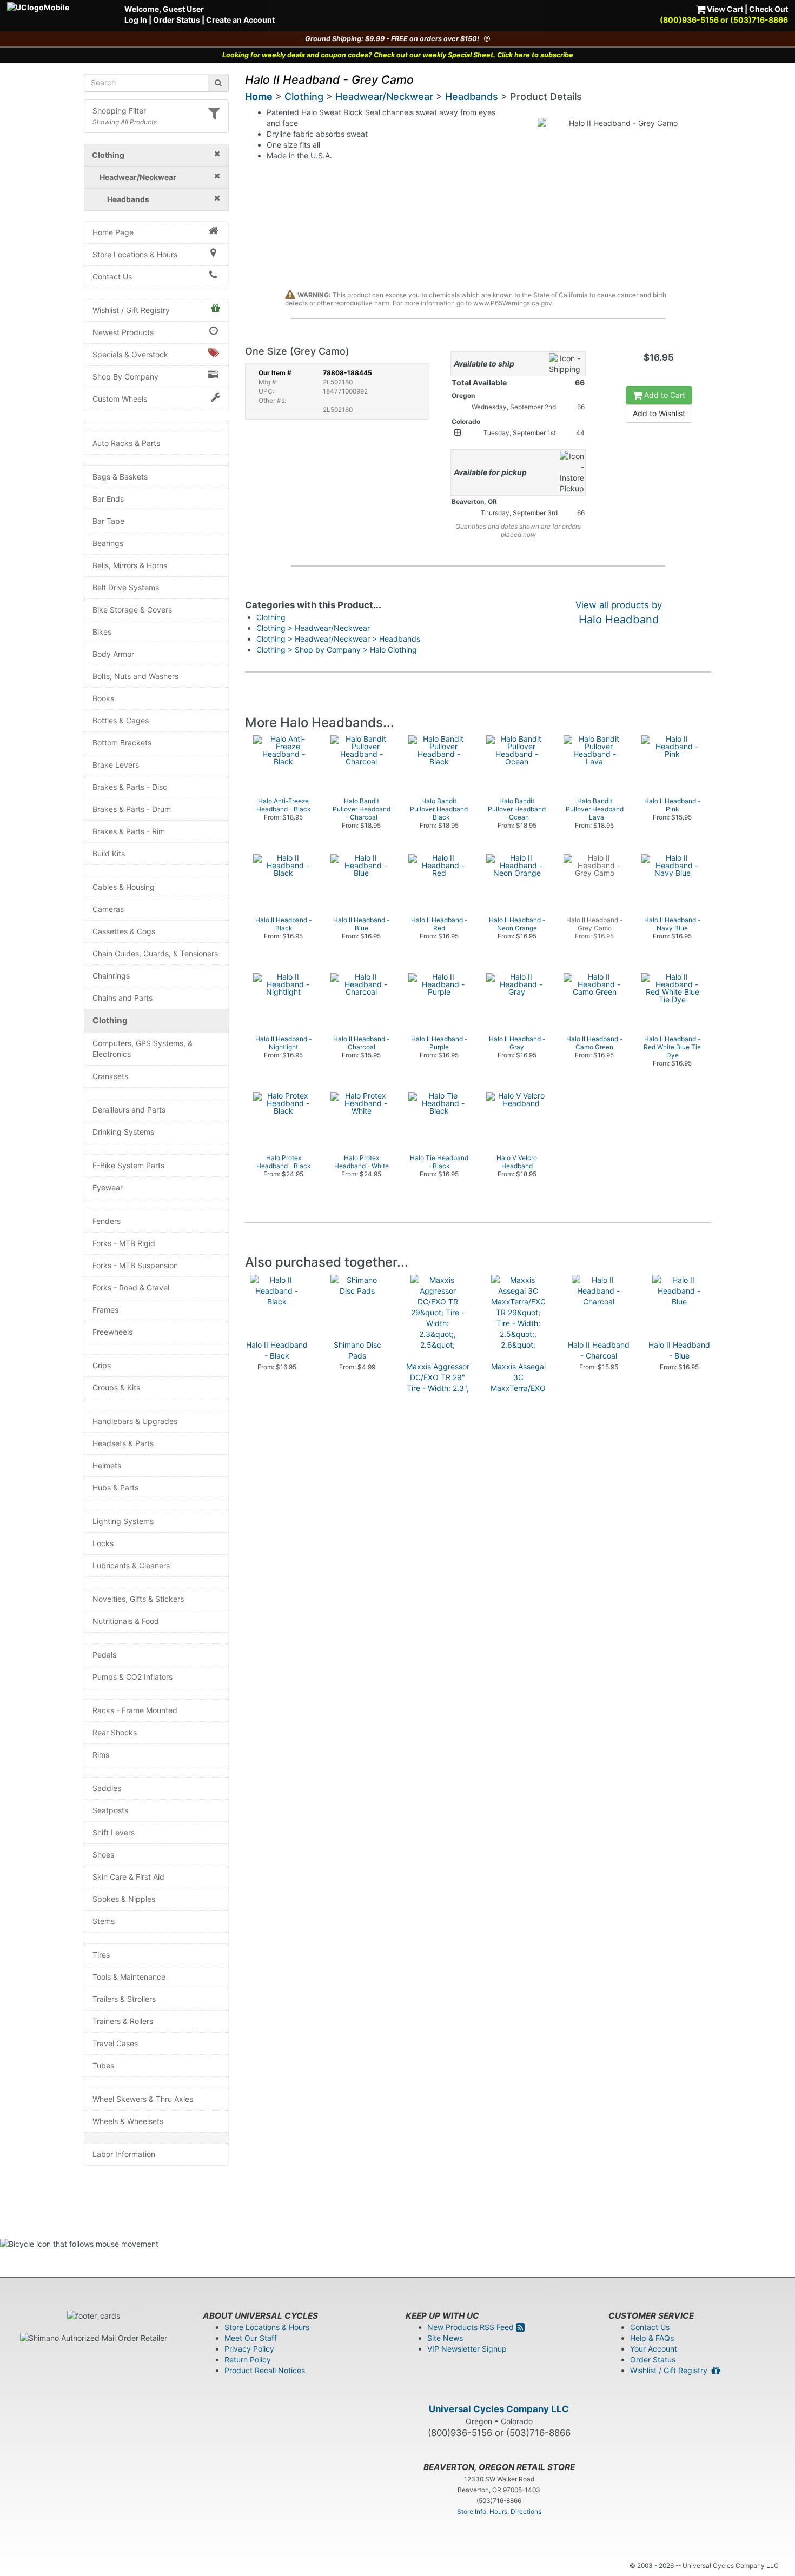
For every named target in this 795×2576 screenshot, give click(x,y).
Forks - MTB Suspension (135, 1265)
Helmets (107, 1465)
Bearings (108, 543)
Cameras (108, 909)
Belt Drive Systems (126, 587)
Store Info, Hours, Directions (499, 2511)
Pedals (104, 1655)
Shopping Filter (119, 111)
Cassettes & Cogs (124, 931)
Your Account (654, 2349)
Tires (101, 1955)
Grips (102, 1365)
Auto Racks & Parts (126, 443)
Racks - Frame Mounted (135, 1710)
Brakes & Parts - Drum (132, 809)
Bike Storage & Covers (132, 610)
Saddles (107, 1788)
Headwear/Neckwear (384, 96)
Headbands (472, 96)
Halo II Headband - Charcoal (599, 1350)
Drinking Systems (123, 1132)
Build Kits (109, 853)
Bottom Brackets (122, 743)
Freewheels (112, 1332)
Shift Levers (114, 1832)
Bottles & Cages (121, 720)
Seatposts (110, 1810)
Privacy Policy (249, 2349)
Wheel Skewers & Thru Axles (143, 2099)
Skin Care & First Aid (128, 1877)
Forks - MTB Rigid (124, 1243)
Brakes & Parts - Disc (130, 787)
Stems (104, 1921)
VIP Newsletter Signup (467, 2349)
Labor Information (124, 2154)
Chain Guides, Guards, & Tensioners (155, 953)
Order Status (177, 20)
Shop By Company (125, 377)
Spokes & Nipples (124, 1899)
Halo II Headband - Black (277, 1350)
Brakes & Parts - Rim (129, 831)
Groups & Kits (116, 1387)
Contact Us (112, 277)
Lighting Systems (123, 1521)
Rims (101, 1755)
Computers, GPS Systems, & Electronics (143, 1049)
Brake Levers (116, 765)
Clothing (110, 1020)
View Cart (724, 9)
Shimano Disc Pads (357, 1350)
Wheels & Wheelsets (128, 2121)
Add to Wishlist (659, 413)
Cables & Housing (124, 887)
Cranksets (110, 1076)
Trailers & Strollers (124, 1999)
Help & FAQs (652, 2338)
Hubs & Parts (115, 1487)
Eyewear (108, 1187)
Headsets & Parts (123, 1443)
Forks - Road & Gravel (131, 1287)
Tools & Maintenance (129, 1977)
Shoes (103, 1855)
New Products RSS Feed (472, 2327)
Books (103, 698)
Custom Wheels (120, 399)
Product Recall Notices (265, 2370)
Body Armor (113, 654)
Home (259, 96)
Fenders (107, 1221)
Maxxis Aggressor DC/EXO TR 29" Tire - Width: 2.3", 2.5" (438, 1383)
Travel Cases (115, 2043)
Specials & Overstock (130, 354)
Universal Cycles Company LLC (499, 2409)
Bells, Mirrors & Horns (130, 565)
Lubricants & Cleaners (131, 1565)
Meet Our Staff (251, 2338)
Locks (103, 1543)
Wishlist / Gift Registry (131, 310)
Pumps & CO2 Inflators (132, 1677)
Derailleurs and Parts (129, 1110)
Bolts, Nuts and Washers (135, 676)
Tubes (103, 2065)
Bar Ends (108, 499)
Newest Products (123, 332)
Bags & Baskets (120, 477)
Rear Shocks (115, 1732)
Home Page (113, 232)
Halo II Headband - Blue (679, 1350)
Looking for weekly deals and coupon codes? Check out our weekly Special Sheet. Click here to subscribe (398, 55)
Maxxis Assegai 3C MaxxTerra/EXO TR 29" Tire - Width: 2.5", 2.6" (518, 1388)
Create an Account (240, 20)
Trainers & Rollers (123, 2021)
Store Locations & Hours (135, 254)
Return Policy (248, 2359)
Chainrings (111, 976)
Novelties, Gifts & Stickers (138, 1599)
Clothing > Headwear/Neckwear (313, 628)
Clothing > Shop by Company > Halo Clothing (337, 650)
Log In (136, 20)
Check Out (769, 9)
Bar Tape (108, 521)
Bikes (102, 632)
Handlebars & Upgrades (135, 1421)
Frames (105, 1310)
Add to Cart (664, 395)
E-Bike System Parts (128, 1165)
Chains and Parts (122, 998)
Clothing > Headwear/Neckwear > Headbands (338, 639)
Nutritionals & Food (126, 1621)
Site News (445, 2338)
